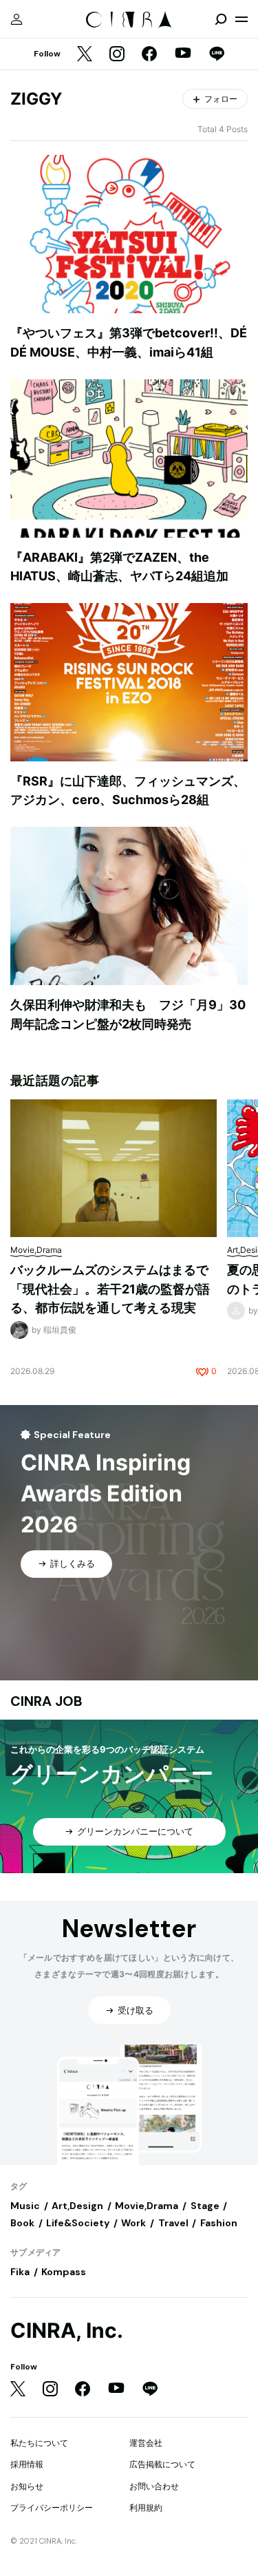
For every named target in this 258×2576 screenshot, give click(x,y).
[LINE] (217, 55)
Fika (20, 2272)
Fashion (219, 2223)
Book (22, 2223)
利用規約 (146, 2508)
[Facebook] (149, 55)
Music (25, 2206)
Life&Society (78, 2223)
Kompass (64, 2272)
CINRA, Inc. (67, 2331)
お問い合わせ (154, 2486)
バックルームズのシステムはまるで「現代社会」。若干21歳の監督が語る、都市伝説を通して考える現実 (110, 1289)
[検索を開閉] (221, 19)
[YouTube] (183, 54)
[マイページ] (17, 19)
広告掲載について (162, 2464)
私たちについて (39, 2443)
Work (133, 2223)
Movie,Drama (147, 2206)
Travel (173, 2223)
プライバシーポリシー (52, 2508)
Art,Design (77, 2206)
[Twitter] (85, 55)
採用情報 (27, 2464)
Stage (205, 2206)
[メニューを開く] (241, 19)
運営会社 (146, 2443)
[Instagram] (117, 55)
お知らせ (27, 2486)
